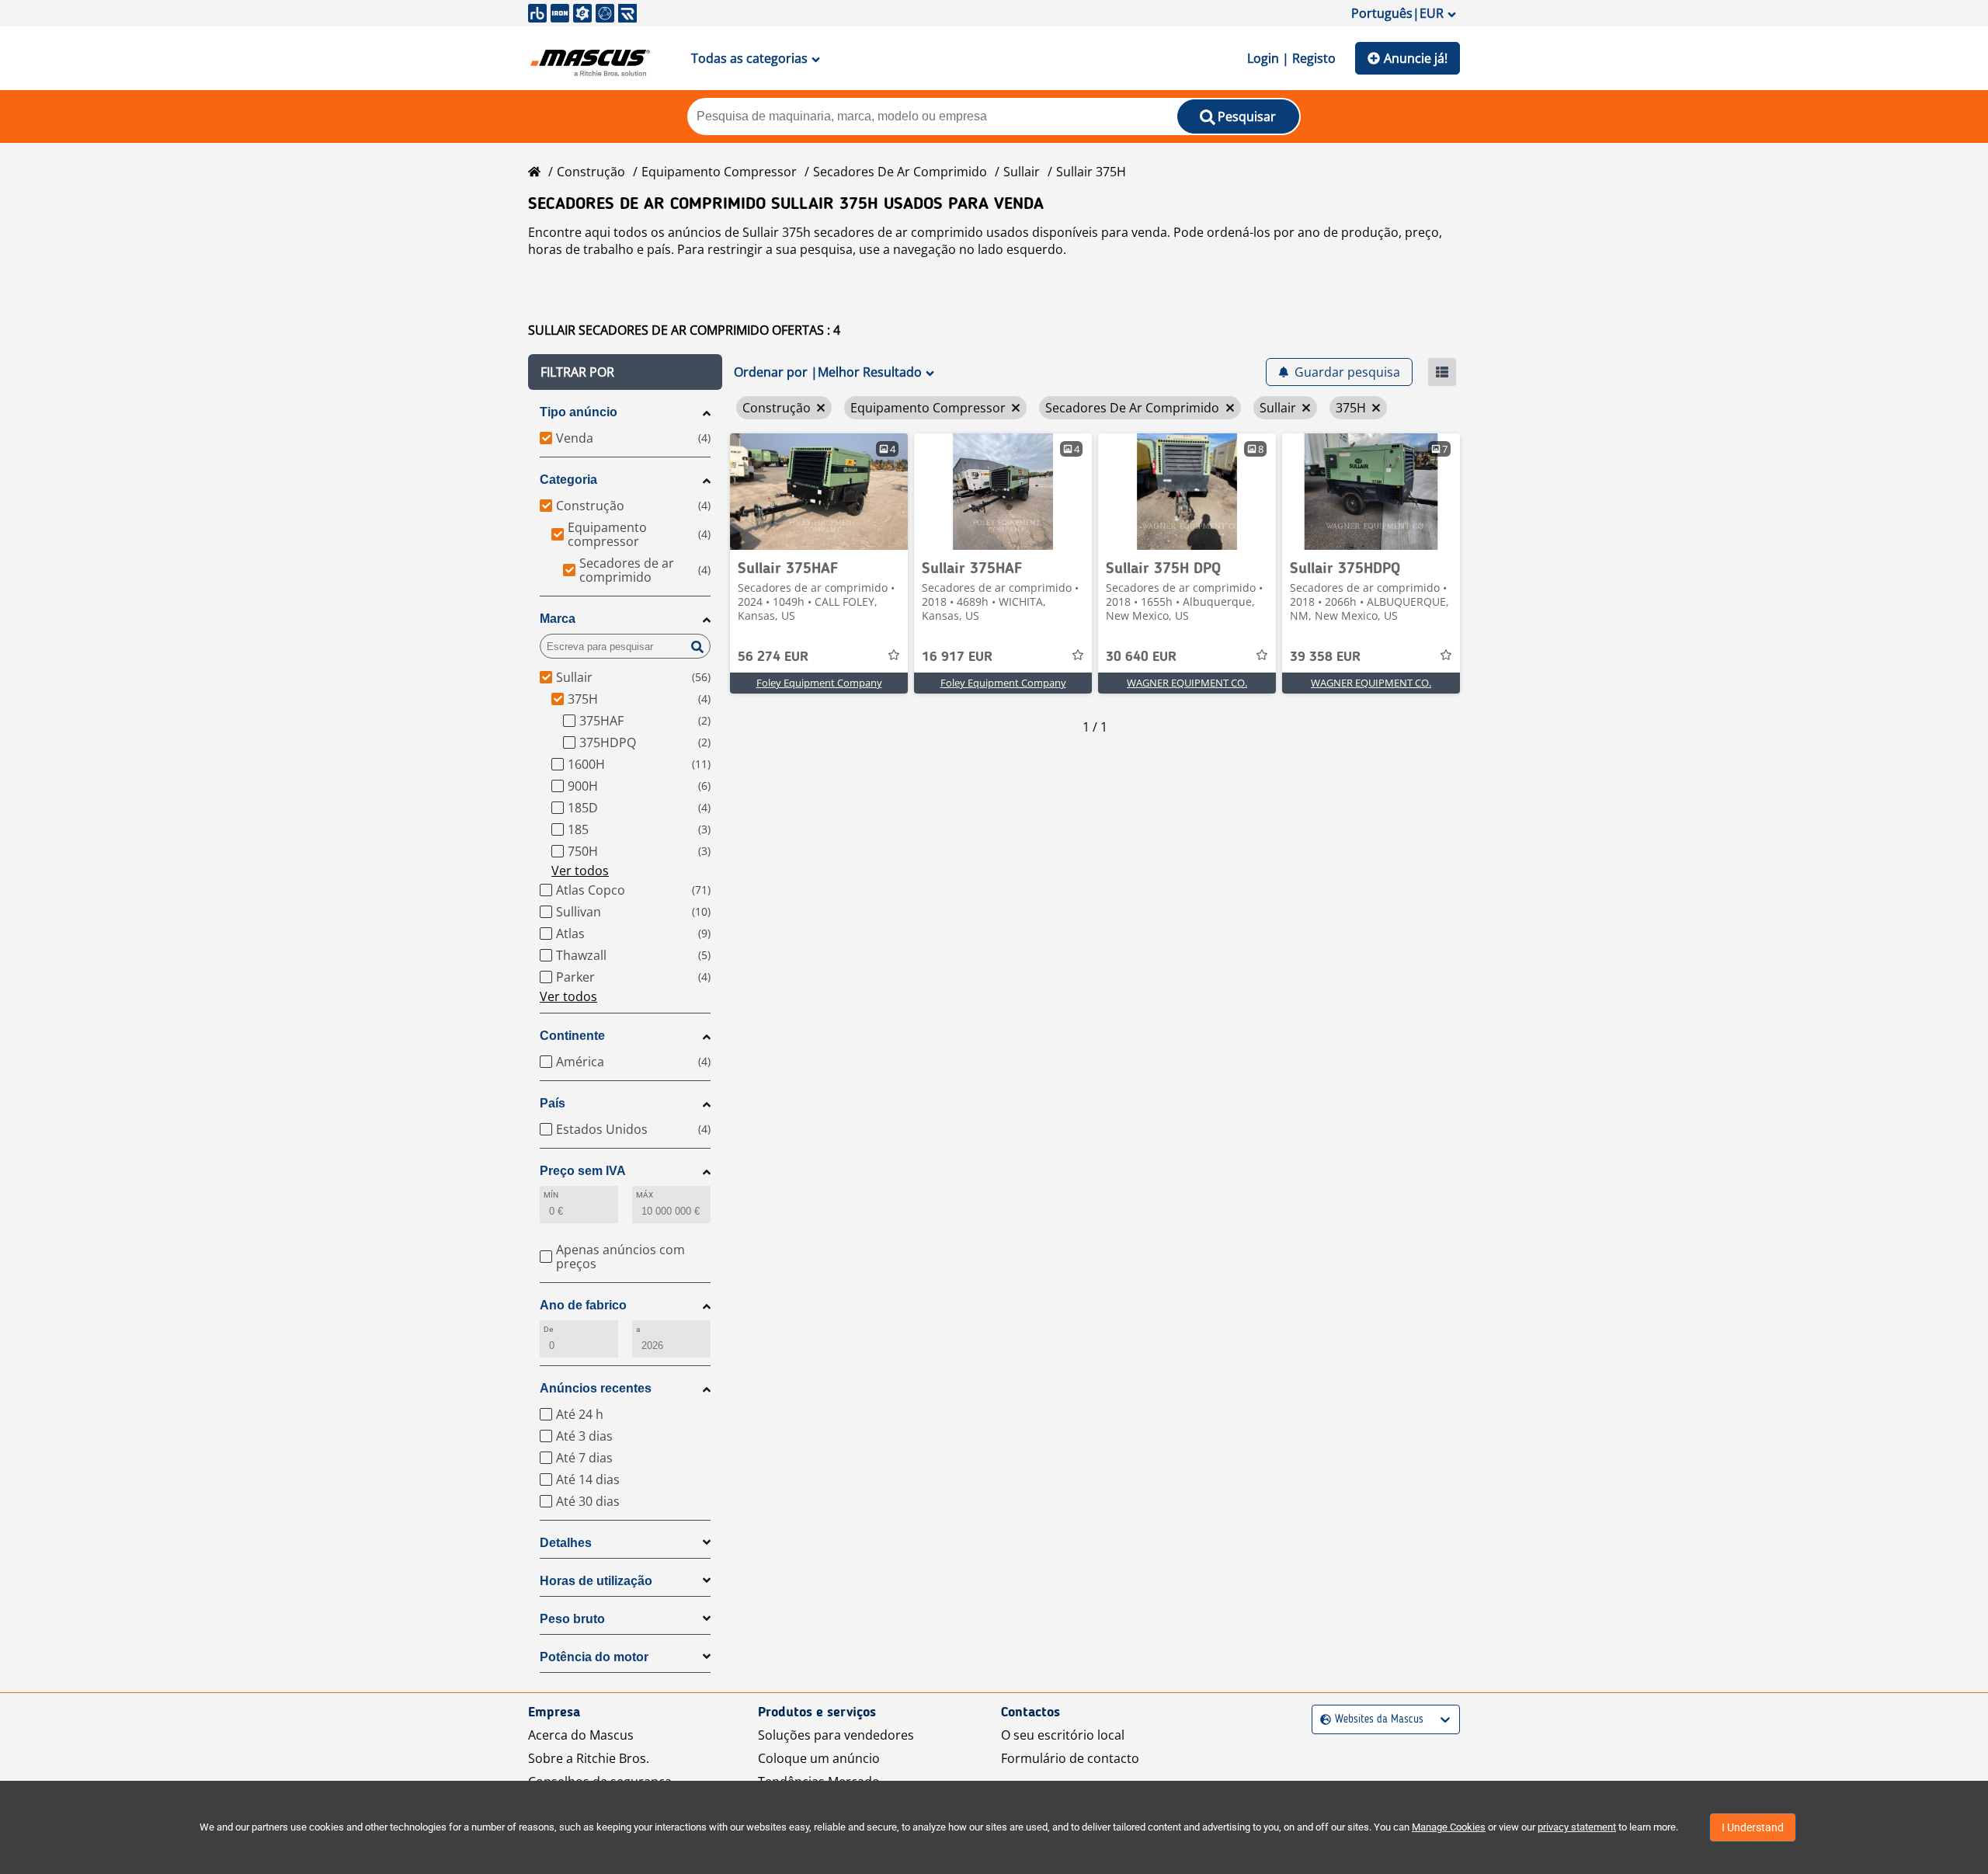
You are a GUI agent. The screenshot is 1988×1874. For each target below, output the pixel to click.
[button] (625, 372)
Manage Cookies (1449, 1827)
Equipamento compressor (719, 172)
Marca (558, 619)
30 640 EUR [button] (1141, 657)
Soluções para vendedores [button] (836, 1735)
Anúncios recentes (596, 1388)
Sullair (1022, 172)
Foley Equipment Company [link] (819, 683)
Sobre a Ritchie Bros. (589, 1758)
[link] (819, 492)
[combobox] (1322, 1720)
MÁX (645, 1195)
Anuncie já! (1416, 58)
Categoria (568, 480)
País (553, 1103)
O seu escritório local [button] (1063, 1735)
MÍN (551, 1195)
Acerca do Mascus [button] (581, 1735)
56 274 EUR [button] (773, 657)
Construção (591, 172)
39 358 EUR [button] (1325, 657)
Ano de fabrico (583, 1305)
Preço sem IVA (583, 1171)
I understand (1753, 1827)
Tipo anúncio (579, 412)
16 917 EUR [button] (957, 657)
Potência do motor (594, 1657)
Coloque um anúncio (819, 1758)
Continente (572, 1036)
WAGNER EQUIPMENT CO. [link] (1187, 683)
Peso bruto (572, 1619)
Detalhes (566, 1543)
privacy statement (1577, 1827)
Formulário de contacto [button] (1070, 1758)
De (548, 1329)
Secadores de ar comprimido (900, 172)
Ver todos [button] (580, 871)
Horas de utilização (596, 1581)
